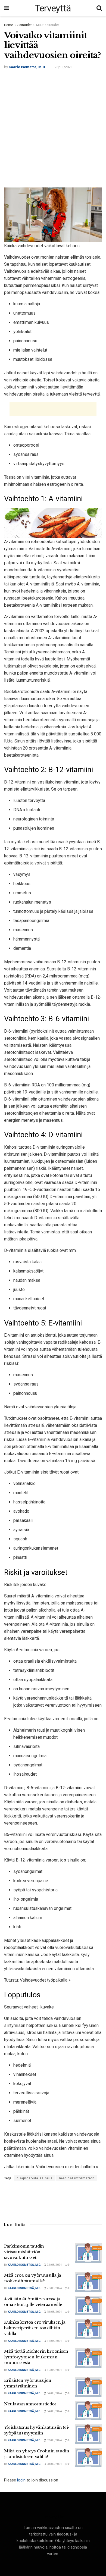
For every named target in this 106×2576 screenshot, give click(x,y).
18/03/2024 (54, 2312)
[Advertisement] (53, 130)
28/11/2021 (64, 67)
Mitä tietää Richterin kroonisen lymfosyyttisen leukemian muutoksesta (36, 2357)
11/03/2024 (54, 2341)
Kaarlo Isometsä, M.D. (27, 67)
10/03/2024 (54, 2370)
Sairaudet (25, 25)
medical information (77, 2178)
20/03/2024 (54, 2288)
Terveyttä (53, 8)
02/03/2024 (54, 2440)
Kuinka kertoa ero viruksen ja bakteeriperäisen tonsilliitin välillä (35, 2328)
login (21, 2480)
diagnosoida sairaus (35, 2178)
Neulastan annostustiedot (30, 2404)
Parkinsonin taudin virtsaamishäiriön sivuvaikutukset (24, 2252)
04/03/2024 (54, 2393)
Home (9, 25)
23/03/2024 (54, 2265)
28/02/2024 (54, 2464)
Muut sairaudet (48, 25)
